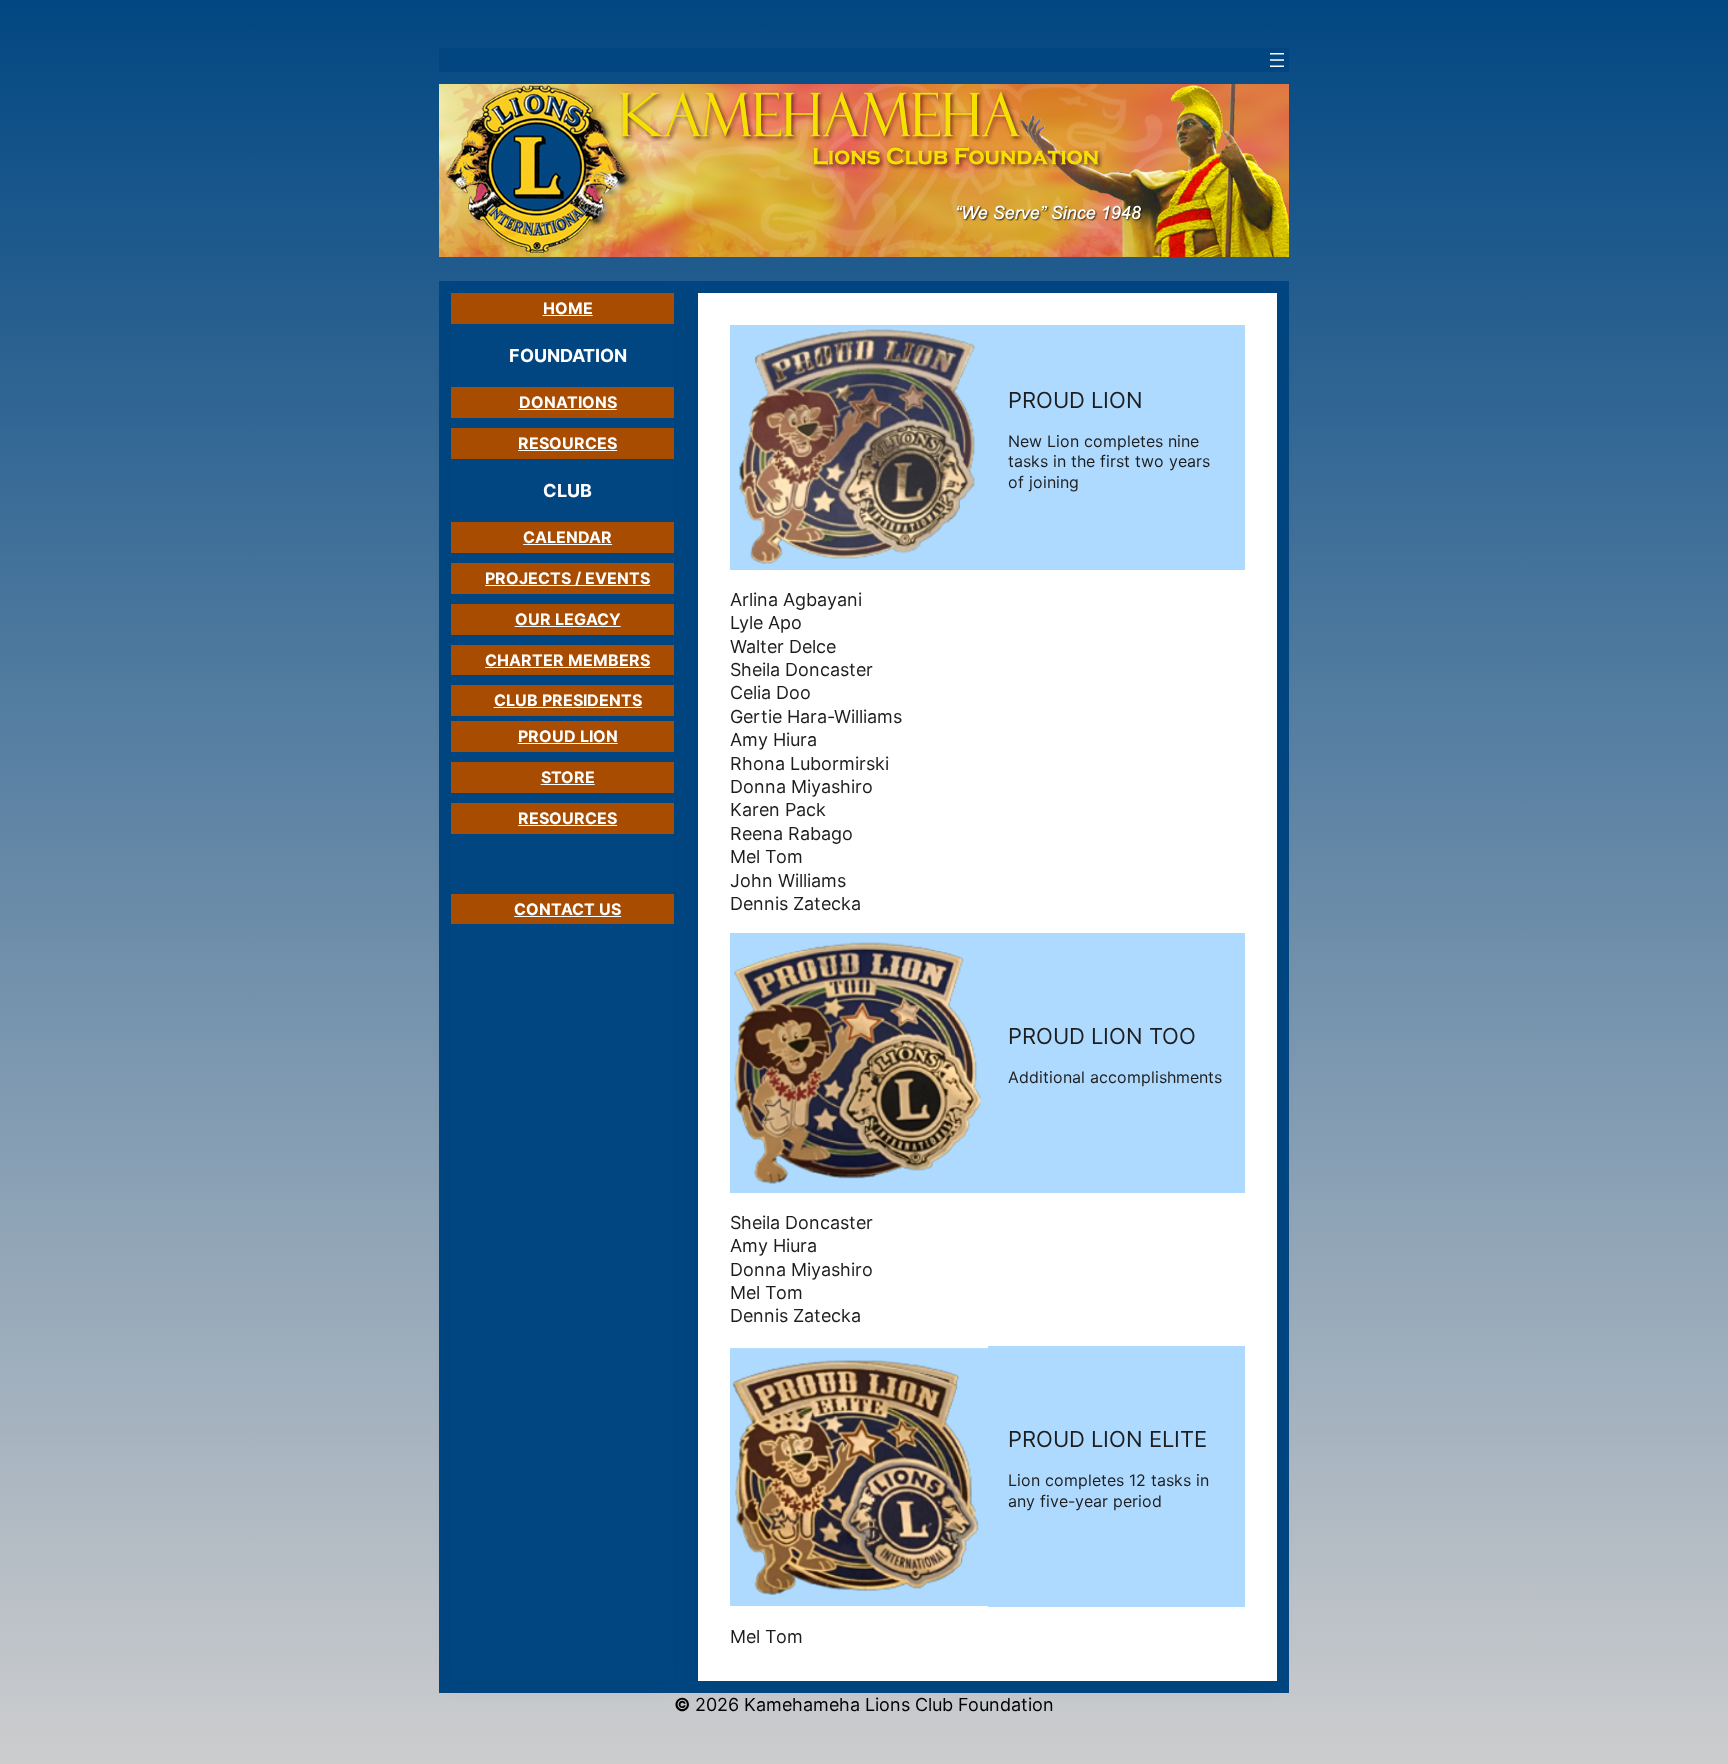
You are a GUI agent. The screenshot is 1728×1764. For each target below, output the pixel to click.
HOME (568, 308)
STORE (568, 777)
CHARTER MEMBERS (567, 660)
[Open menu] (1277, 60)
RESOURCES (567, 443)
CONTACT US (567, 909)
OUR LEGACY (568, 619)
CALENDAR (567, 537)
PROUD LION (568, 736)
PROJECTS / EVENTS (567, 578)
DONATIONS (568, 402)
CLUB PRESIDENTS (568, 700)
